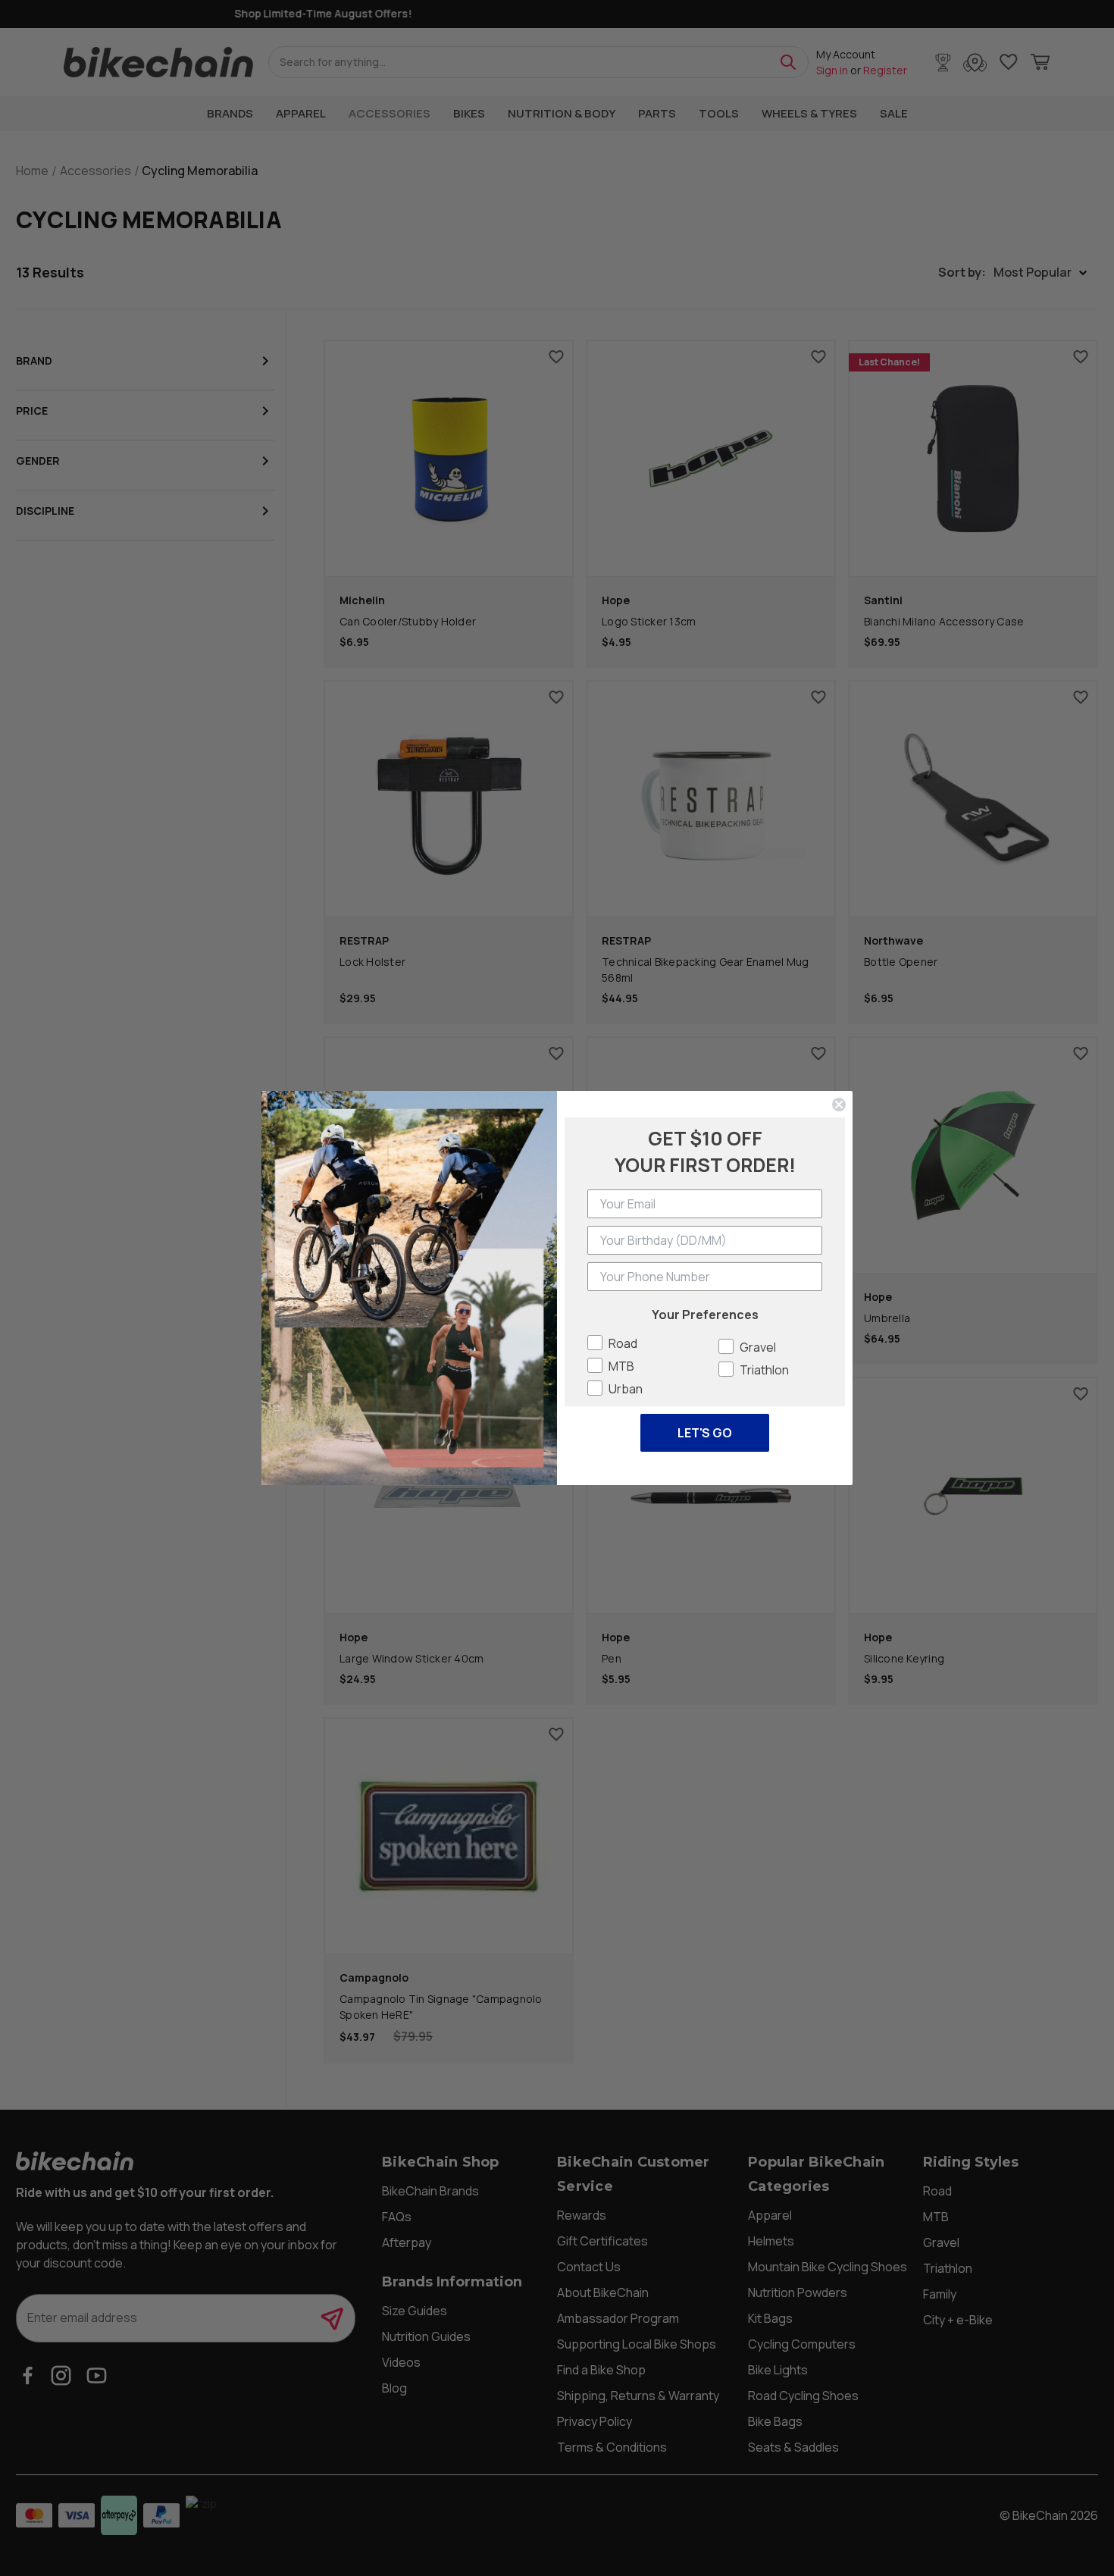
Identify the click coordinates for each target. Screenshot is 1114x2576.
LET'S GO (705, 1433)
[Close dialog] (839, 1105)
